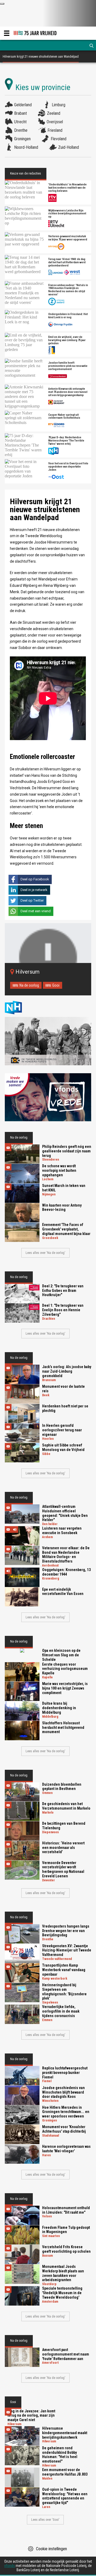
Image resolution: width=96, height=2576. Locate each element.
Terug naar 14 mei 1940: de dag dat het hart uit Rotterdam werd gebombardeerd (67, 262)
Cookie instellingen (51, 2549)
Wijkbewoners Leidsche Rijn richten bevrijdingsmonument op (67, 214)
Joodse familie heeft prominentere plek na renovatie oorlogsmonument (68, 366)
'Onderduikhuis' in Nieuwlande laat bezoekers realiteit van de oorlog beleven (67, 188)
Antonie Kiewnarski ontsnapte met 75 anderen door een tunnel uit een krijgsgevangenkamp (68, 392)
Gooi (56, 985)
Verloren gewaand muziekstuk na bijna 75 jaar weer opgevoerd (68, 238)
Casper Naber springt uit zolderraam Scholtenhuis (64, 417)
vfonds (10, 2566)
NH (18, 1007)
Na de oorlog (29, 985)
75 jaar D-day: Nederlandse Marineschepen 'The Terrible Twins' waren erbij (66, 441)
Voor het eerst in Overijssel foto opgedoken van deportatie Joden (68, 467)
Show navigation (7, 33)
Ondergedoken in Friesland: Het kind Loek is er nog (68, 316)
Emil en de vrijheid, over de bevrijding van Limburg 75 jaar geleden (67, 340)
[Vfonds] (48, 1097)
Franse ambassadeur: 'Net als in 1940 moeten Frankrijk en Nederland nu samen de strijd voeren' (68, 290)
